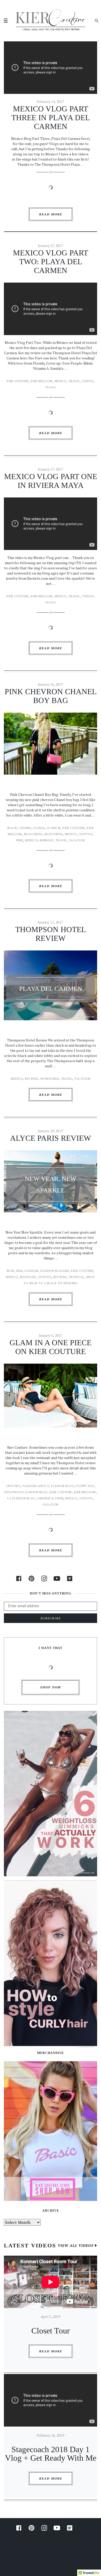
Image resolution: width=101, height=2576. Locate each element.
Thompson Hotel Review (51, 934)
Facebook (19, 1578)
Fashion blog (62, 1486)
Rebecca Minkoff (39, 840)
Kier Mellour (42, 381)
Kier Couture (18, 381)
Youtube (57, 1578)
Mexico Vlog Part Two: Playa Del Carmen (51, 262)
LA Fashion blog (21, 1498)
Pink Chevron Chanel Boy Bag (51, 696)
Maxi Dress (33, 834)
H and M (54, 828)
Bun (20, 1271)
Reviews (32, 1079)
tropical (77, 1277)
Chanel (26, 828)
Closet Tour (51, 2331)
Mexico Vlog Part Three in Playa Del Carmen (51, 118)
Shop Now (51, 1687)
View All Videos (76, 2245)
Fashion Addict (36, 1486)
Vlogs (51, 387)
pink (20, 840)
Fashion (31, 1271)
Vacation (77, 840)
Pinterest (31, 1578)
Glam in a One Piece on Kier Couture (51, 1347)
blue (10, 1271)
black (12, 828)
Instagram (44, 1578)
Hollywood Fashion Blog (26, 1492)
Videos (88, 381)
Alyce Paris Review (51, 1138)
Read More (51, 214)
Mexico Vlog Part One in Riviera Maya (51, 481)
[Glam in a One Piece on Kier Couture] (51, 1399)
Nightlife (28, 1277)
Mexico (61, 381)
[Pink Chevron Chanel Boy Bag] (51, 747)
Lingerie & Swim (50, 1498)
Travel (74, 381)
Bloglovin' (70, 1578)
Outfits (86, 834)
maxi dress (54, 834)
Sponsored (50, 1079)
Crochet (13, 1486)
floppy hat (85, 1486)
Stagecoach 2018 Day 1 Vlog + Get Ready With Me (51, 2454)
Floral (39, 828)
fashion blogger (55, 1271)
